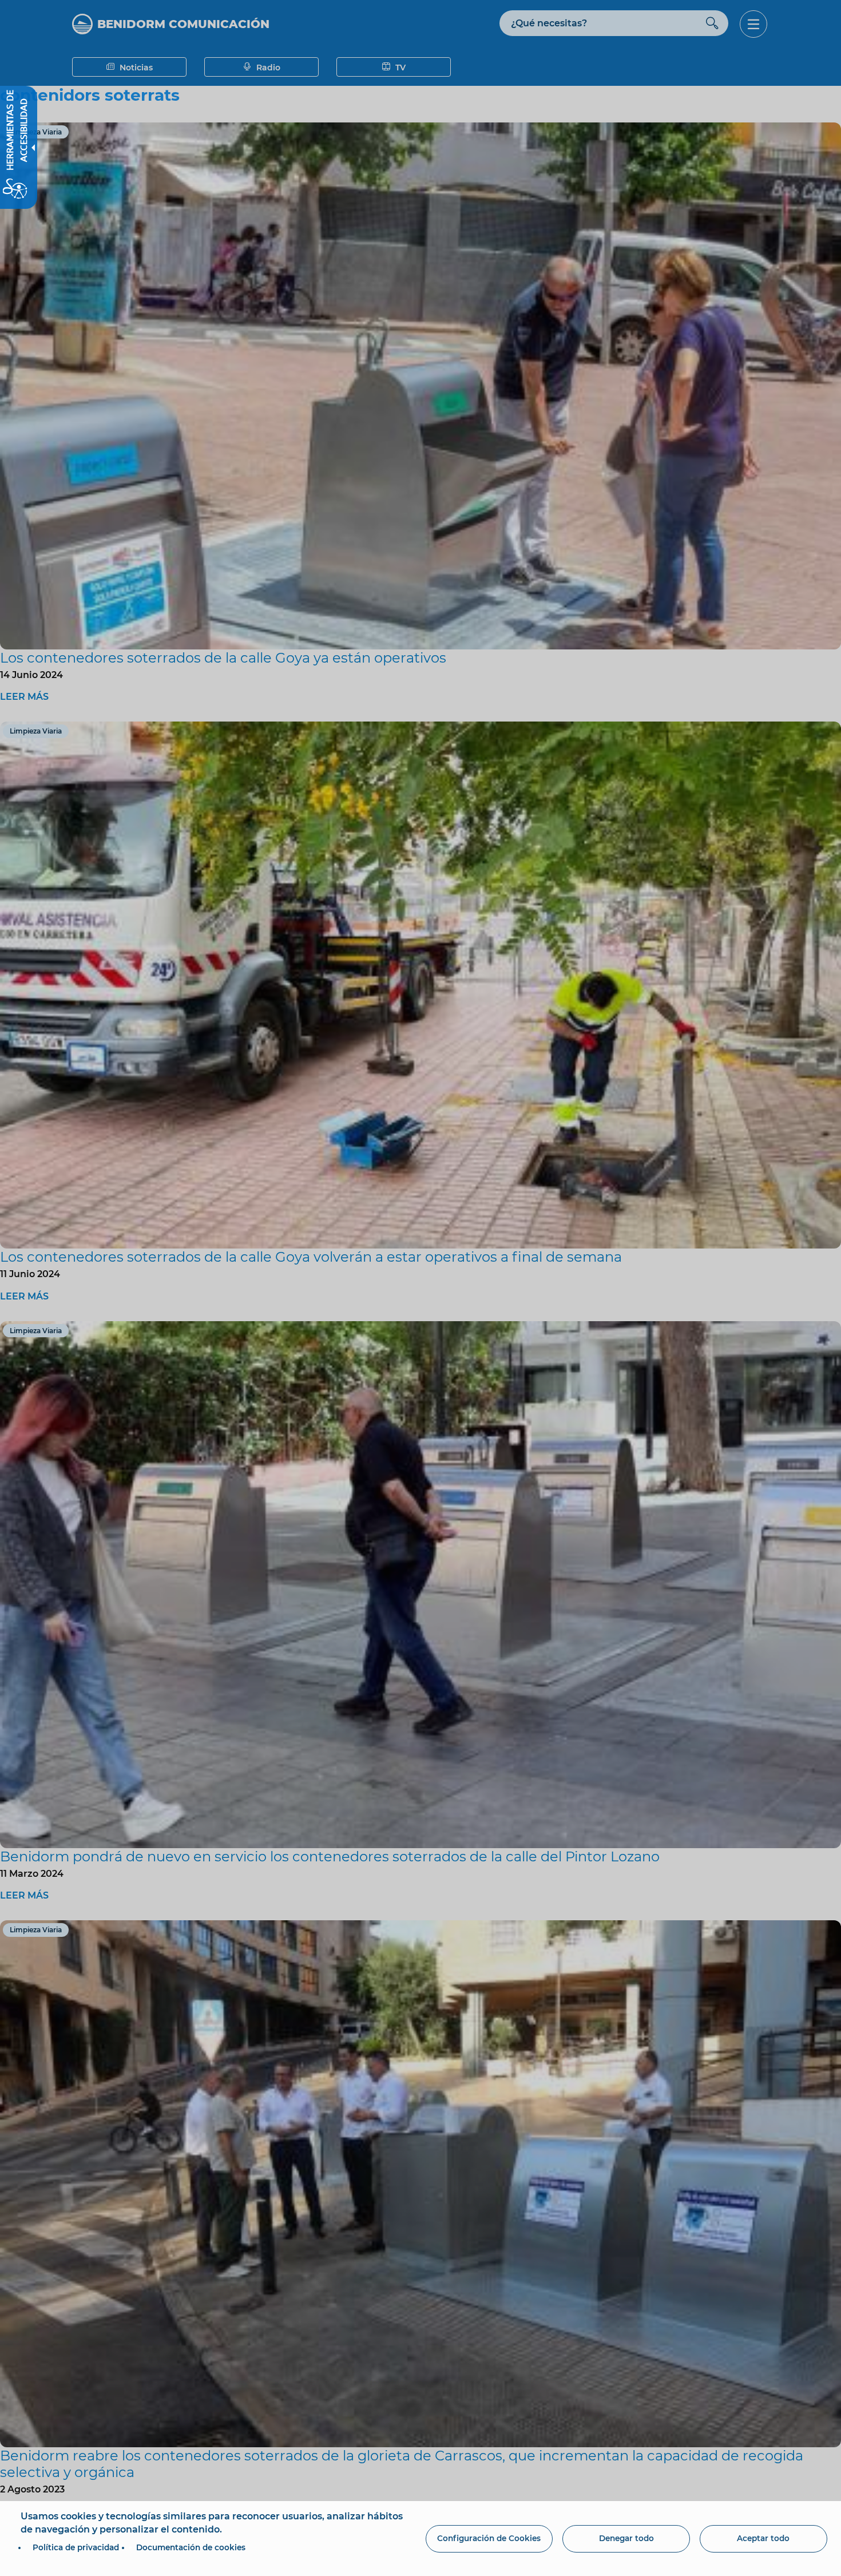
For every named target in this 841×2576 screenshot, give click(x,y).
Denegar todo (626, 2538)
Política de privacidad (76, 2547)
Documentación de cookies (191, 2547)
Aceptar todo (763, 2538)
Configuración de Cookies (489, 2538)
